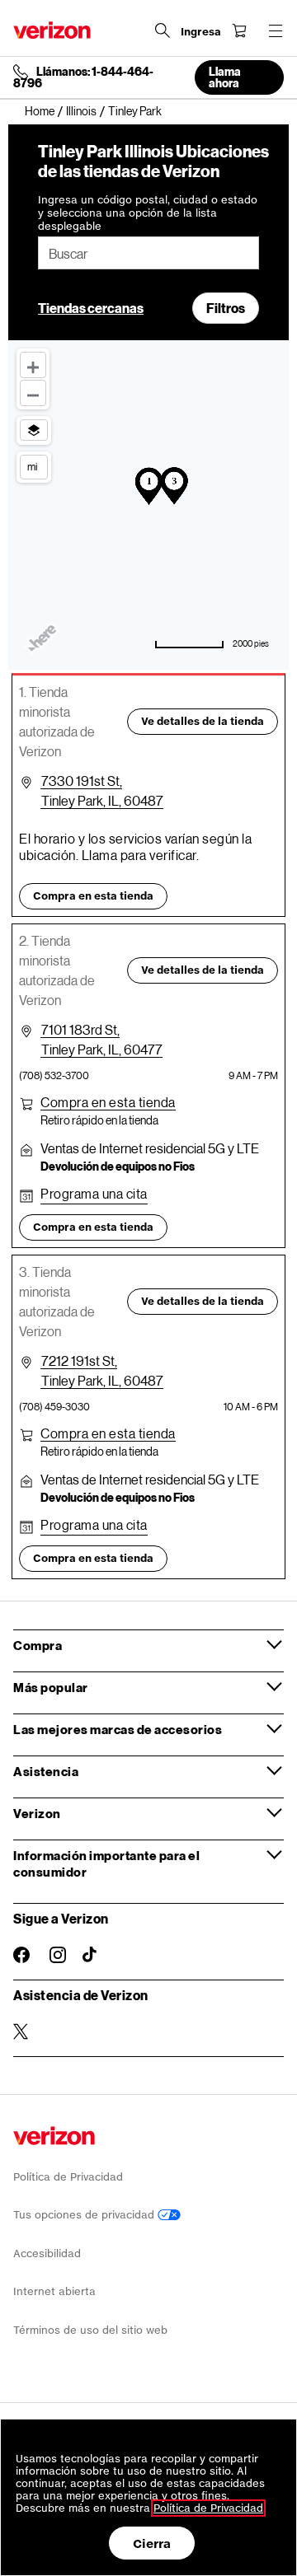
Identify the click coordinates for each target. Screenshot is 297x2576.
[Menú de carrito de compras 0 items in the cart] (239, 30)
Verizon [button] (37, 1813)
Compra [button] (38, 1645)
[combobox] (148, 253)
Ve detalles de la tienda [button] (203, 721)
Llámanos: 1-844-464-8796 (83, 77)
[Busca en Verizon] (163, 30)
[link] (45, 111)
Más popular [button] (51, 1687)
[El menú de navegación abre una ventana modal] (276, 30)
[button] (108, 1102)
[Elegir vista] (34, 430)
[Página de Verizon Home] (52, 30)
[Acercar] (33, 365)
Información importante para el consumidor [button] (106, 1863)
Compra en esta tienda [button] (93, 896)
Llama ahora (225, 77)
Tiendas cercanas (91, 308)
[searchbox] (148, 253)
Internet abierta (54, 2291)
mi (32, 466)
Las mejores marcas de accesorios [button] (118, 1729)
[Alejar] (33, 393)
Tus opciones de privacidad (85, 2215)
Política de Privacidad (68, 2177)
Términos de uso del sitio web (90, 2330)
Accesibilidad (47, 2253)
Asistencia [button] (46, 1771)
